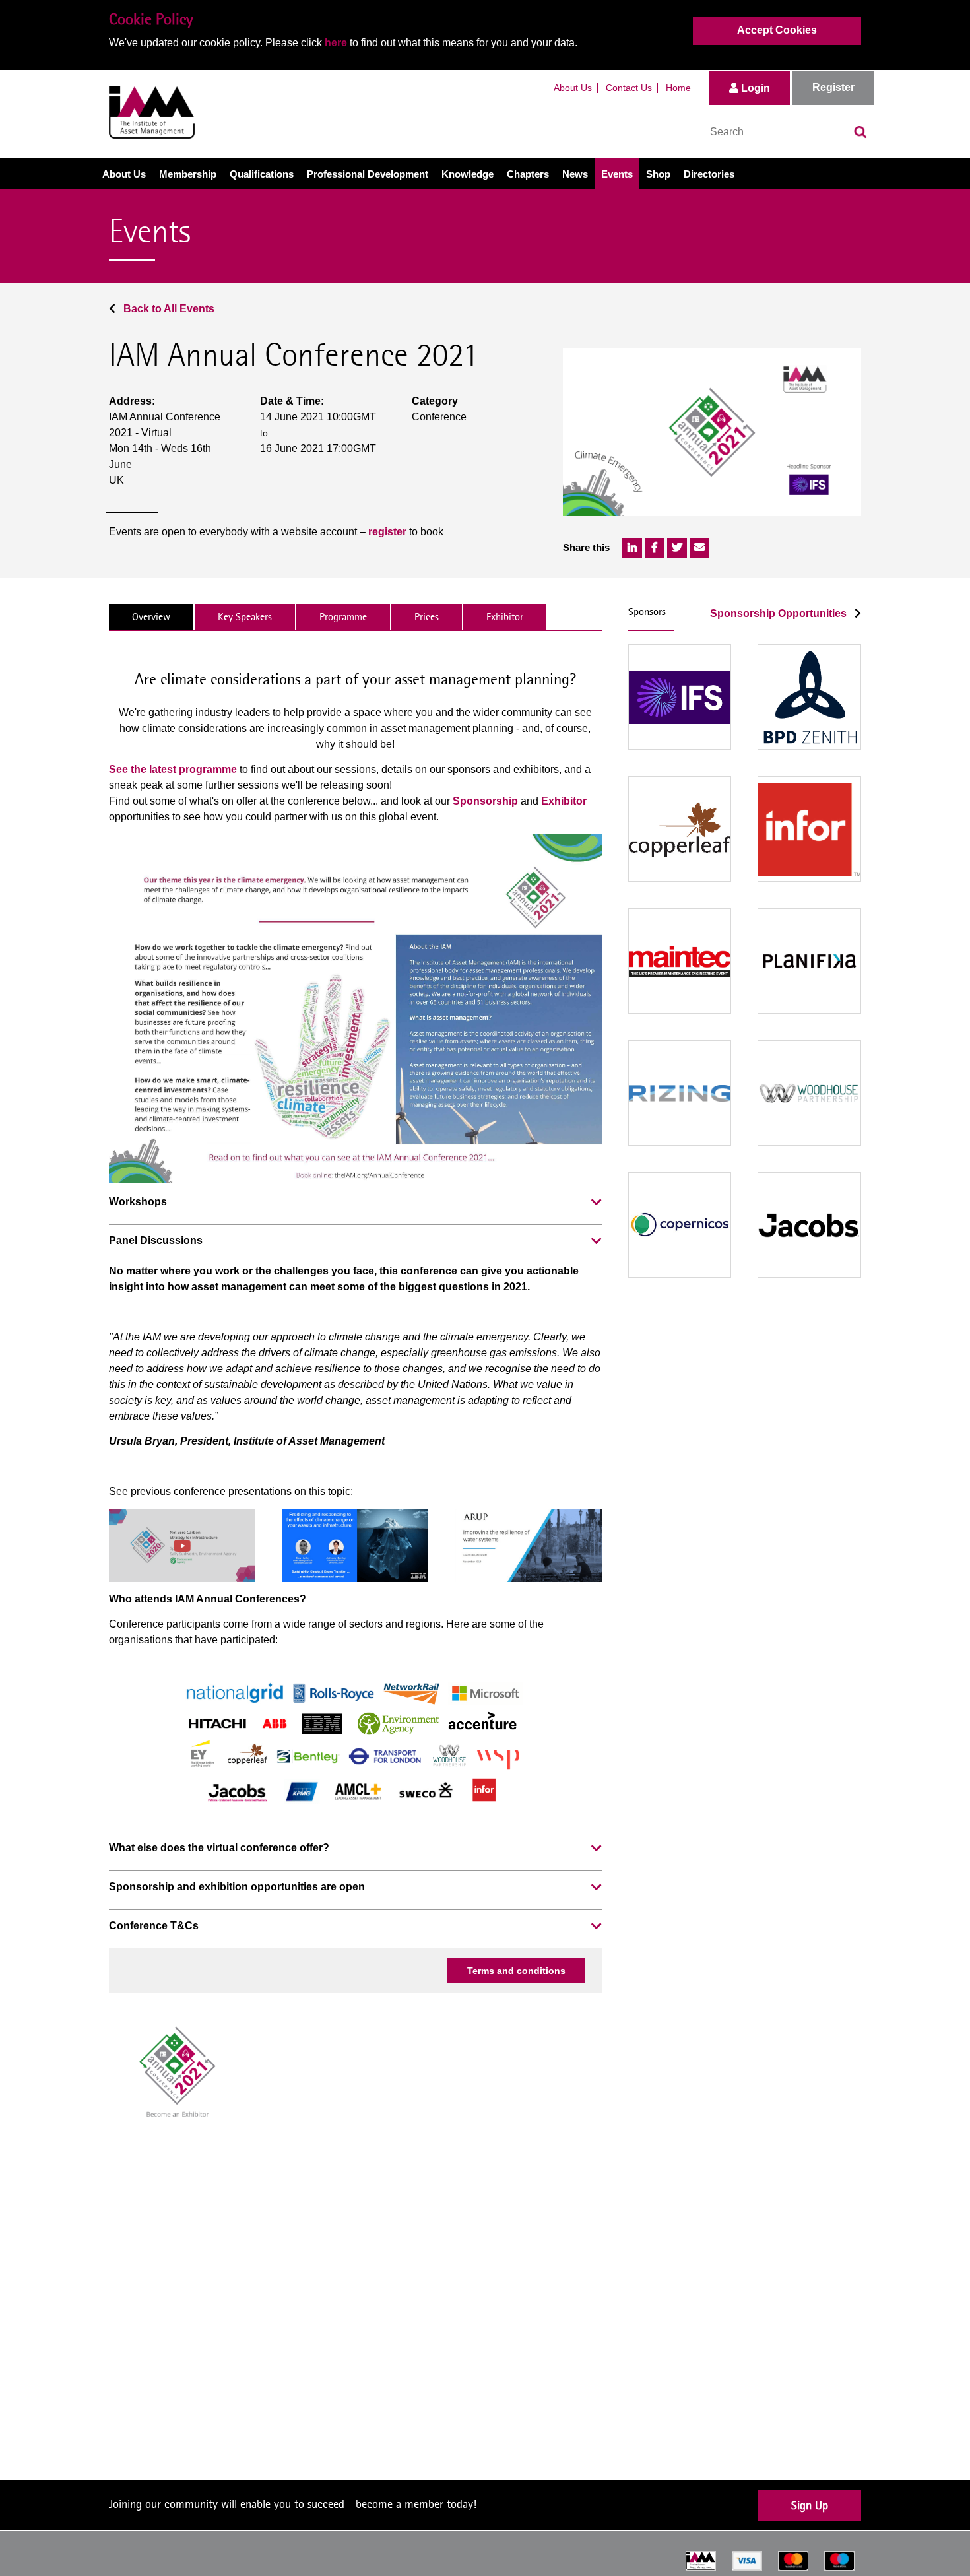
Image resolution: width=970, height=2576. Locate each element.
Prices (427, 617)
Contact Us (629, 88)
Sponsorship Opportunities (780, 613)
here (336, 43)
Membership (188, 174)
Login (754, 88)
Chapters (528, 174)
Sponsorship (485, 801)
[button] (597, 1203)
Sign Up (810, 2505)
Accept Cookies (777, 30)
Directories (709, 174)
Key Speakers (245, 617)
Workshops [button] (138, 1202)
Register (833, 87)
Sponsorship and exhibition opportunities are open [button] (237, 1887)
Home (678, 88)
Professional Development (368, 174)
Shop (658, 174)
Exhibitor (505, 617)
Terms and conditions (516, 1971)
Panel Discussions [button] (156, 1240)
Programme (343, 617)
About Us (573, 88)
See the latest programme (173, 769)
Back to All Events (168, 309)
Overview (151, 617)
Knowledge (468, 174)
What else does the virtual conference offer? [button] (219, 1848)
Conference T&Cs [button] (154, 1926)
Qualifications (262, 174)
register (387, 532)
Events (617, 174)
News (575, 174)
